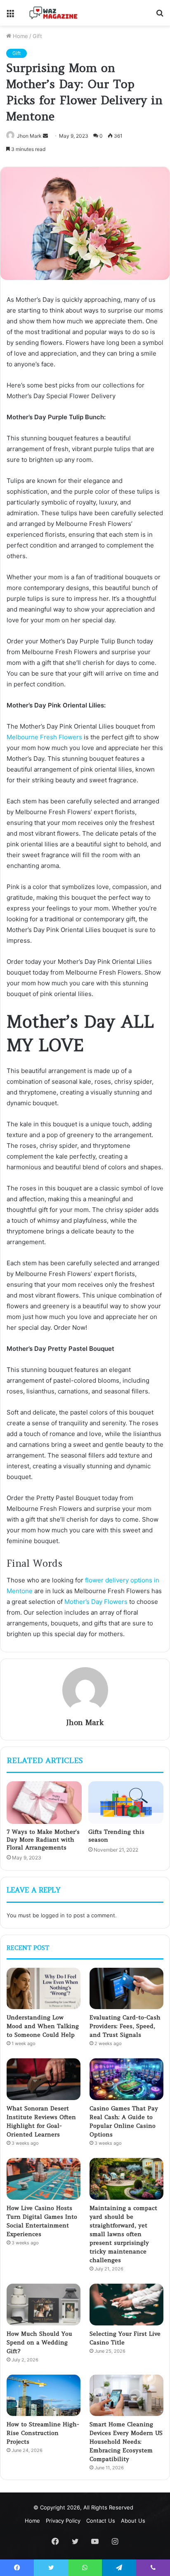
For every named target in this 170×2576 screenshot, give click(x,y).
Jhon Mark (85, 1722)
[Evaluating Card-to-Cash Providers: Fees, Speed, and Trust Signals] (126, 1989)
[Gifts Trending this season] (126, 1803)
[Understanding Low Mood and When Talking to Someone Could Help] (44, 1989)
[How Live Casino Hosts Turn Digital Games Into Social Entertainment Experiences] (44, 2179)
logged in (53, 1915)
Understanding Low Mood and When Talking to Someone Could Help (43, 2026)
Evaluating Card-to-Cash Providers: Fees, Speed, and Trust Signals (125, 2026)
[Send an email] (45, 136)
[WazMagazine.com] (54, 13)
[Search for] (160, 16)
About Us (133, 2521)
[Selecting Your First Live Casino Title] (126, 2305)
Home (20, 36)
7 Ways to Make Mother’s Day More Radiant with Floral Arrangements (43, 1840)
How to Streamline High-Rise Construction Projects (43, 2433)
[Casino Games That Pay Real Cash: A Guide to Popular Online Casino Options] (126, 2079)
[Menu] (10, 16)
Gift (37, 36)
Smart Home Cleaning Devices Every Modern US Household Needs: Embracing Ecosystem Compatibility (126, 2442)
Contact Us (101, 2521)
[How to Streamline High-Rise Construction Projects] (44, 2396)
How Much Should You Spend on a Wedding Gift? (39, 2342)
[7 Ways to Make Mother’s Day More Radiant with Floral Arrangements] (44, 1803)
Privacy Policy (63, 2521)
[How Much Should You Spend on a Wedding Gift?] (44, 2305)
